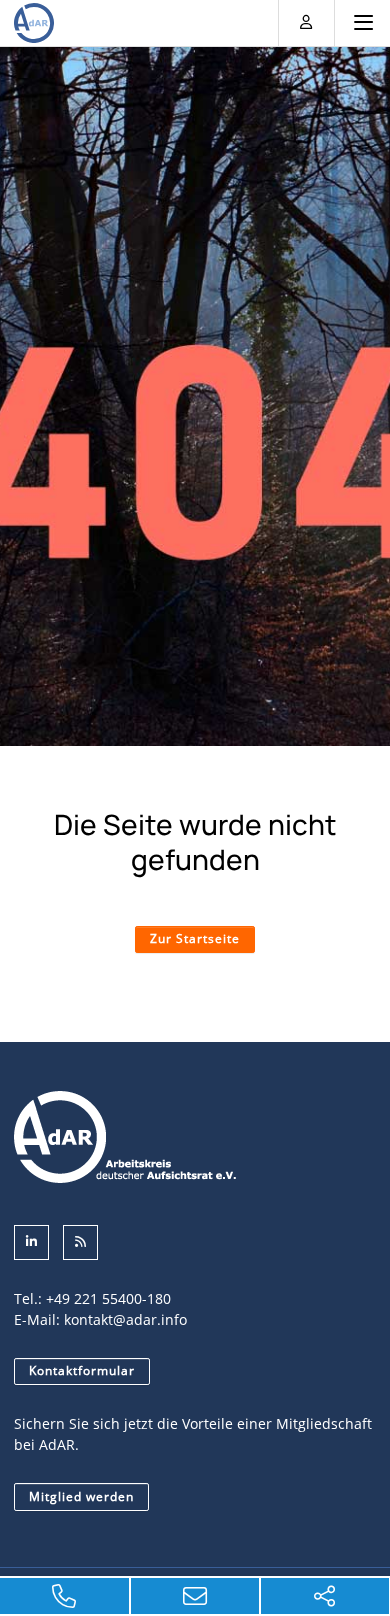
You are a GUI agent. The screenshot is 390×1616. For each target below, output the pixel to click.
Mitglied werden (81, 1496)
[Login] (306, 21)
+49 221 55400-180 (108, 1298)
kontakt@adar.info (125, 1319)
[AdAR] (34, 23)
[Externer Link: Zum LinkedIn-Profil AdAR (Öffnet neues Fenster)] (31, 1242)
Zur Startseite (195, 938)
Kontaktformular (82, 1370)
